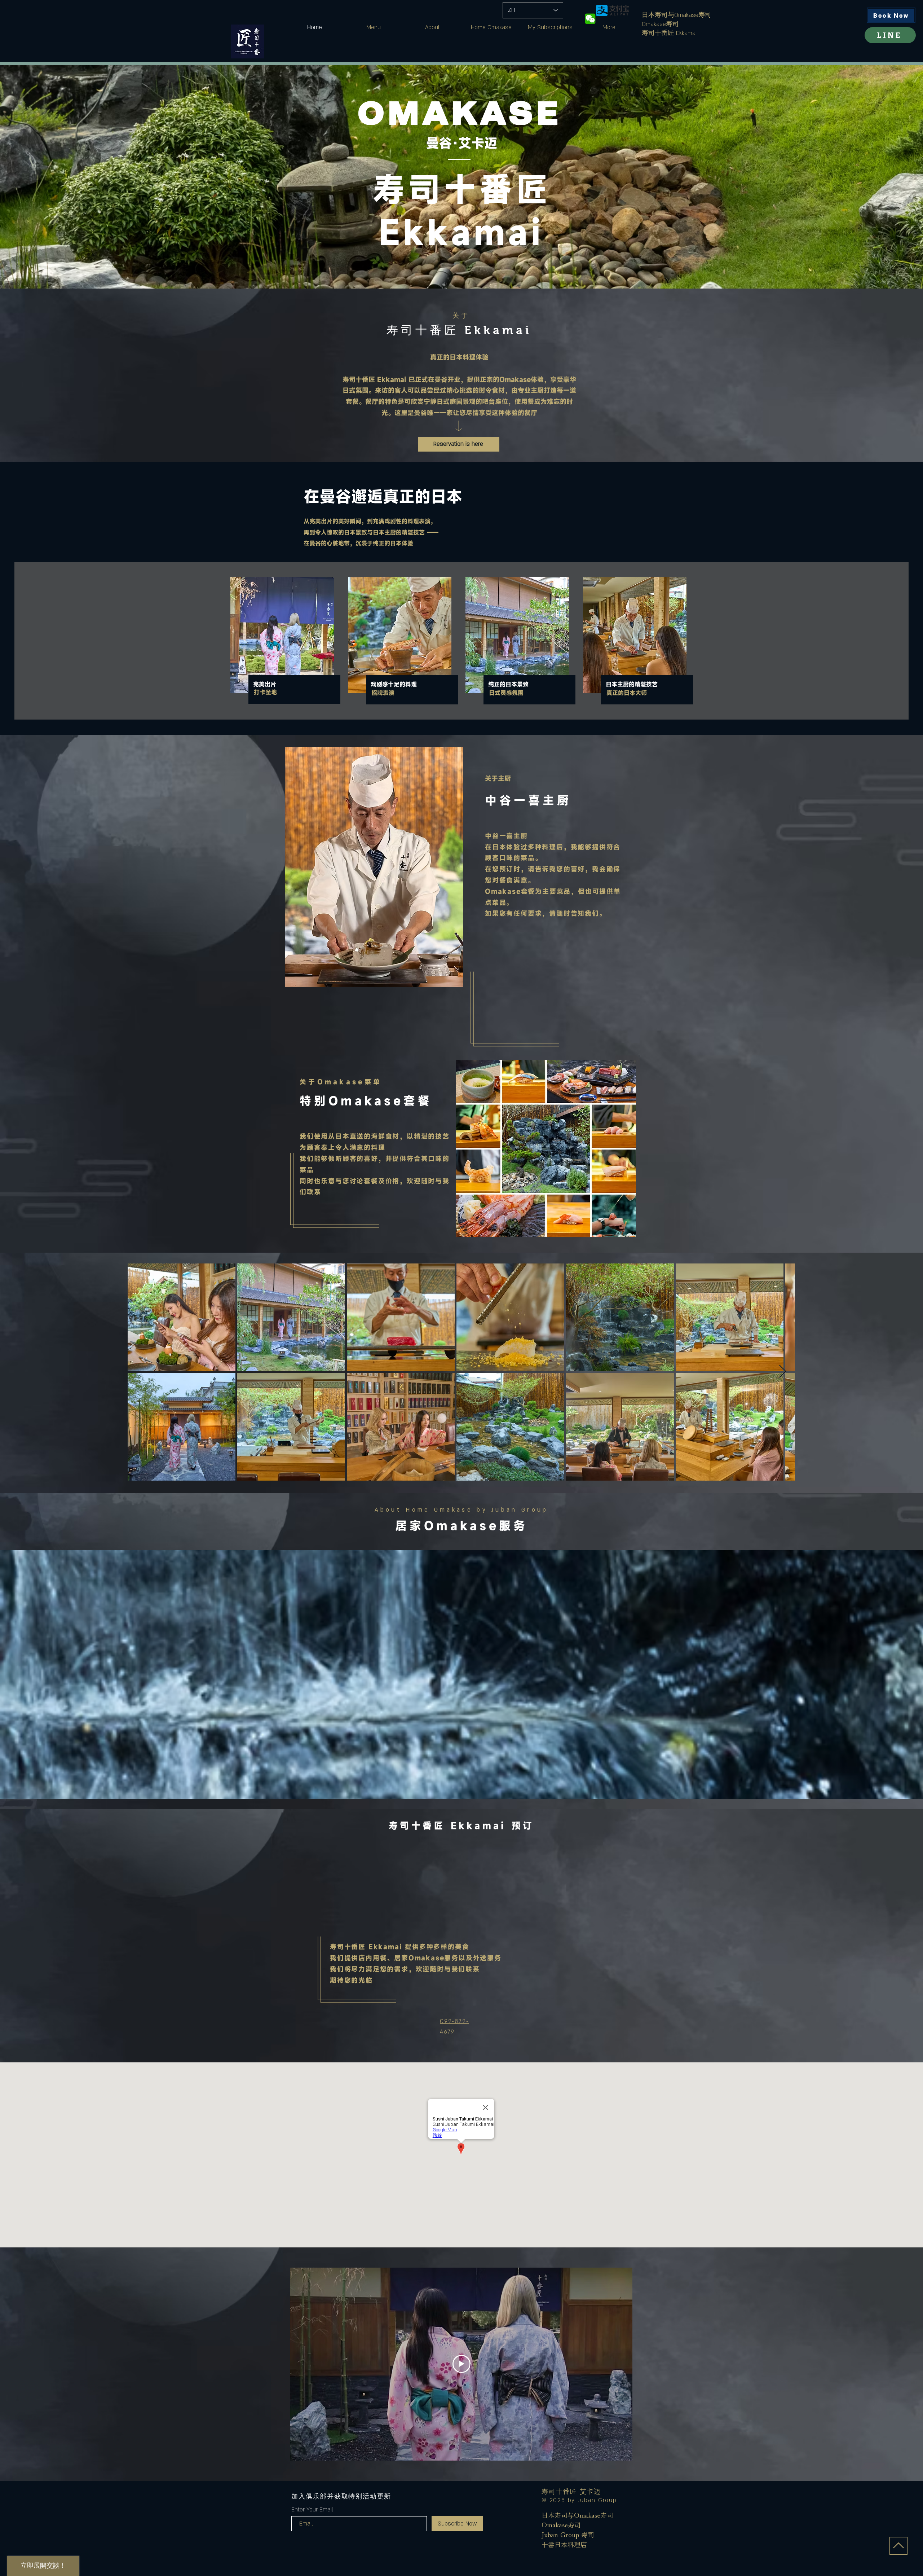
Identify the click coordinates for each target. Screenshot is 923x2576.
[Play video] (461, 2364)
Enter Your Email (312, 2510)
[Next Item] (783, 1372)
